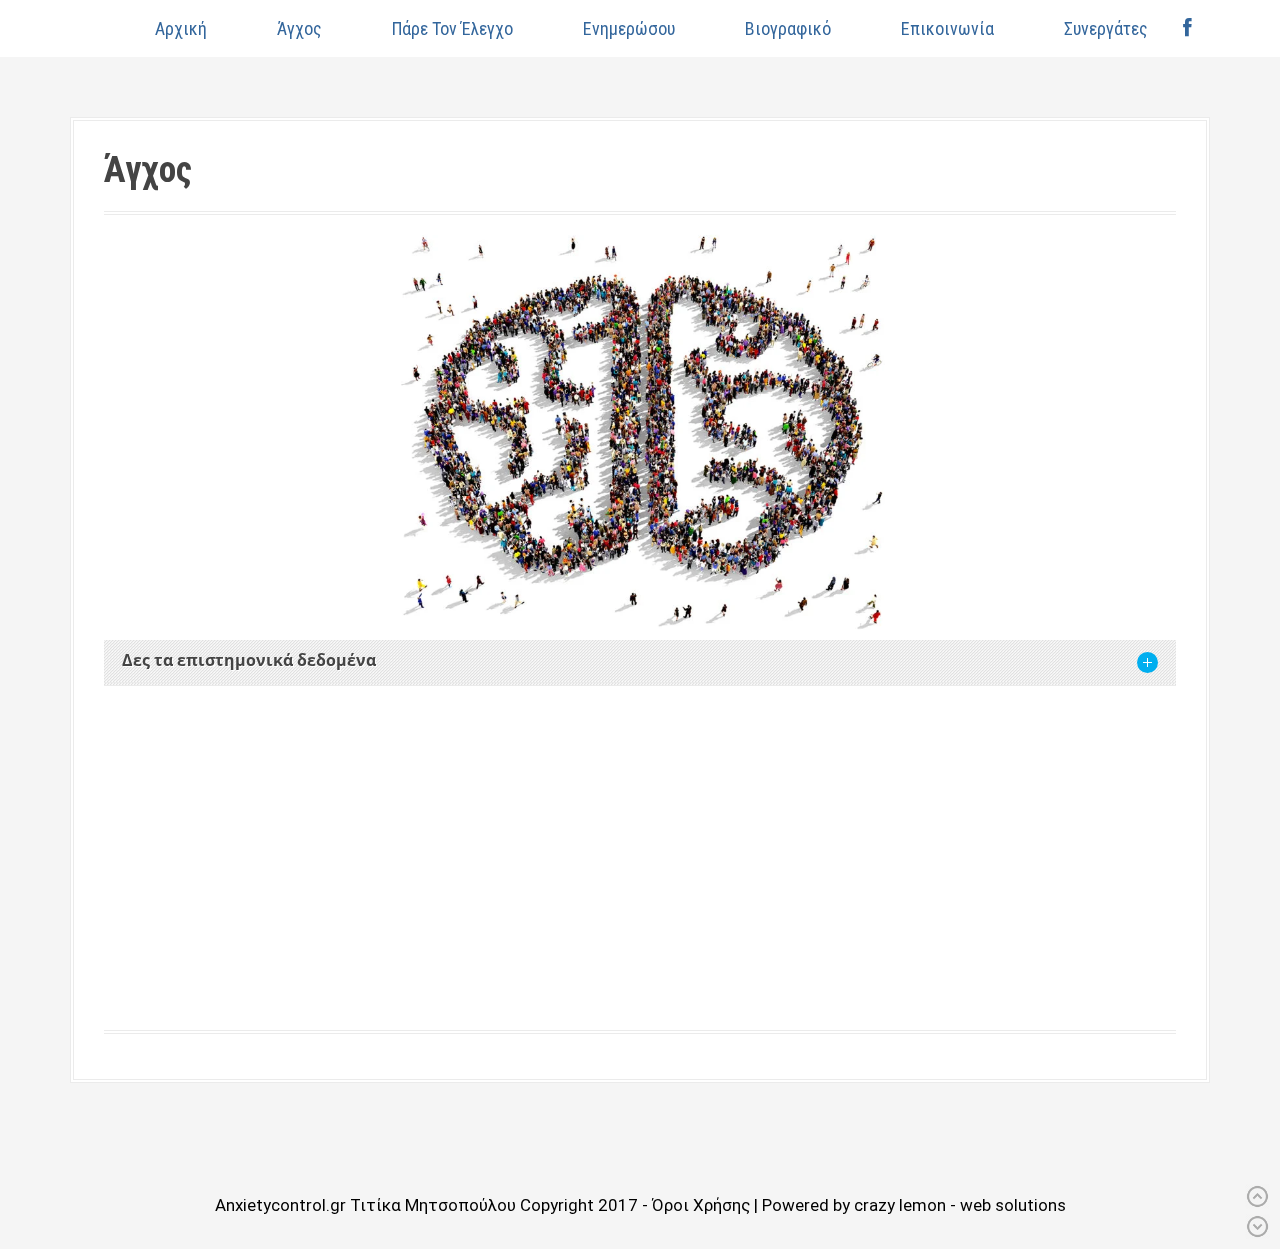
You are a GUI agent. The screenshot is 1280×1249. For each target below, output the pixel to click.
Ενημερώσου (629, 28)
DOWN (1257, 1226)
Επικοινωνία (947, 28)
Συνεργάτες (1106, 28)
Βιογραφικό (788, 28)
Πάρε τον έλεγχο (452, 28)
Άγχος (299, 28)
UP (1257, 1196)
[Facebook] (1187, 28)
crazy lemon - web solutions (960, 1205)
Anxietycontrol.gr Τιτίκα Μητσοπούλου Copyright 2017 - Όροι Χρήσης (484, 1205)
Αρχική (181, 28)
